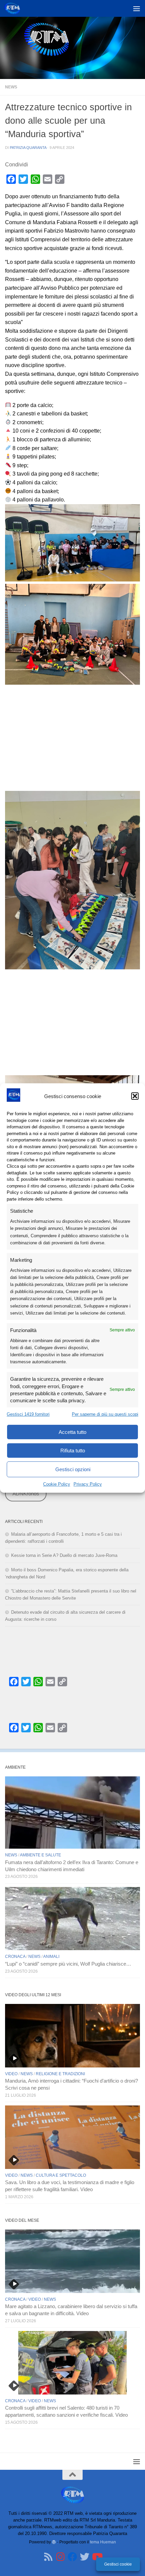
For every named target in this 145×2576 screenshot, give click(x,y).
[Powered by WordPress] (54, 2542)
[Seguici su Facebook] (72, 2557)
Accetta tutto (72, 1432)
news (11, 87)
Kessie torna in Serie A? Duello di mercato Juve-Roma (64, 1555)
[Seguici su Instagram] (60, 2557)
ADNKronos (26, 1494)
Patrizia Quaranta (28, 148)
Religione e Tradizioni (60, 2074)
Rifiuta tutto (73, 1450)
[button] (135, 1096)
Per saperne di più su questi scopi (105, 1414)
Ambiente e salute (40, 1855)
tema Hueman (103, 2542)
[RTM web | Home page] (15, 8)
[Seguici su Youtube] (97, 2557)
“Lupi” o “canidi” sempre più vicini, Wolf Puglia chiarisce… (68, 1964)
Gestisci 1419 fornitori (28, 1414)
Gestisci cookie (118, 2564)
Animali (51, 1957)
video (11, 2074)
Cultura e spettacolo (61, 2175)
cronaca (15, 1957)
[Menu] (137, 8)
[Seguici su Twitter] (85, 2557)
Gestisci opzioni (73, 1469)
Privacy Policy (88, 1484)
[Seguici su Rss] (48, 2557)
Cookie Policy (57, 1484)
